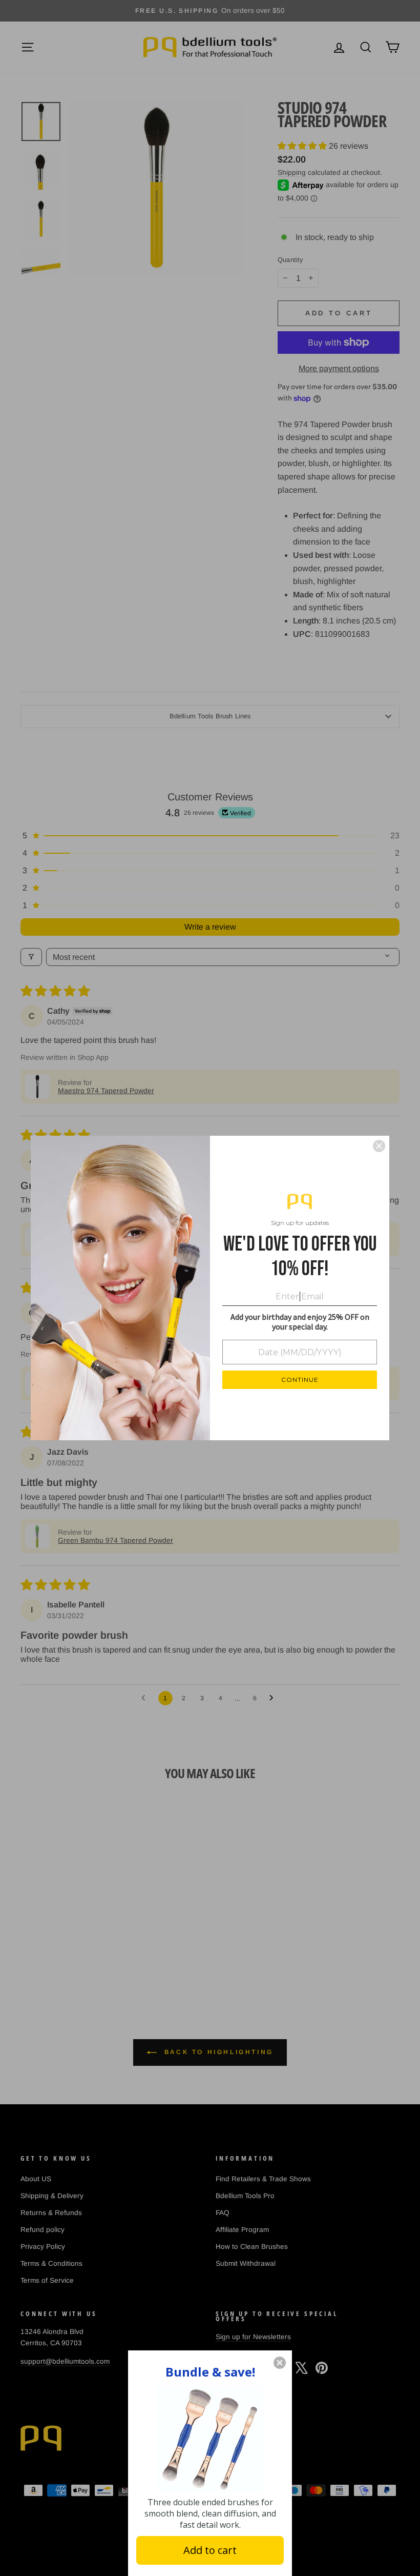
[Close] (379, 1146)
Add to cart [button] (210, 2550)
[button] (280, 2363)
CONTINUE (300, 1380)
